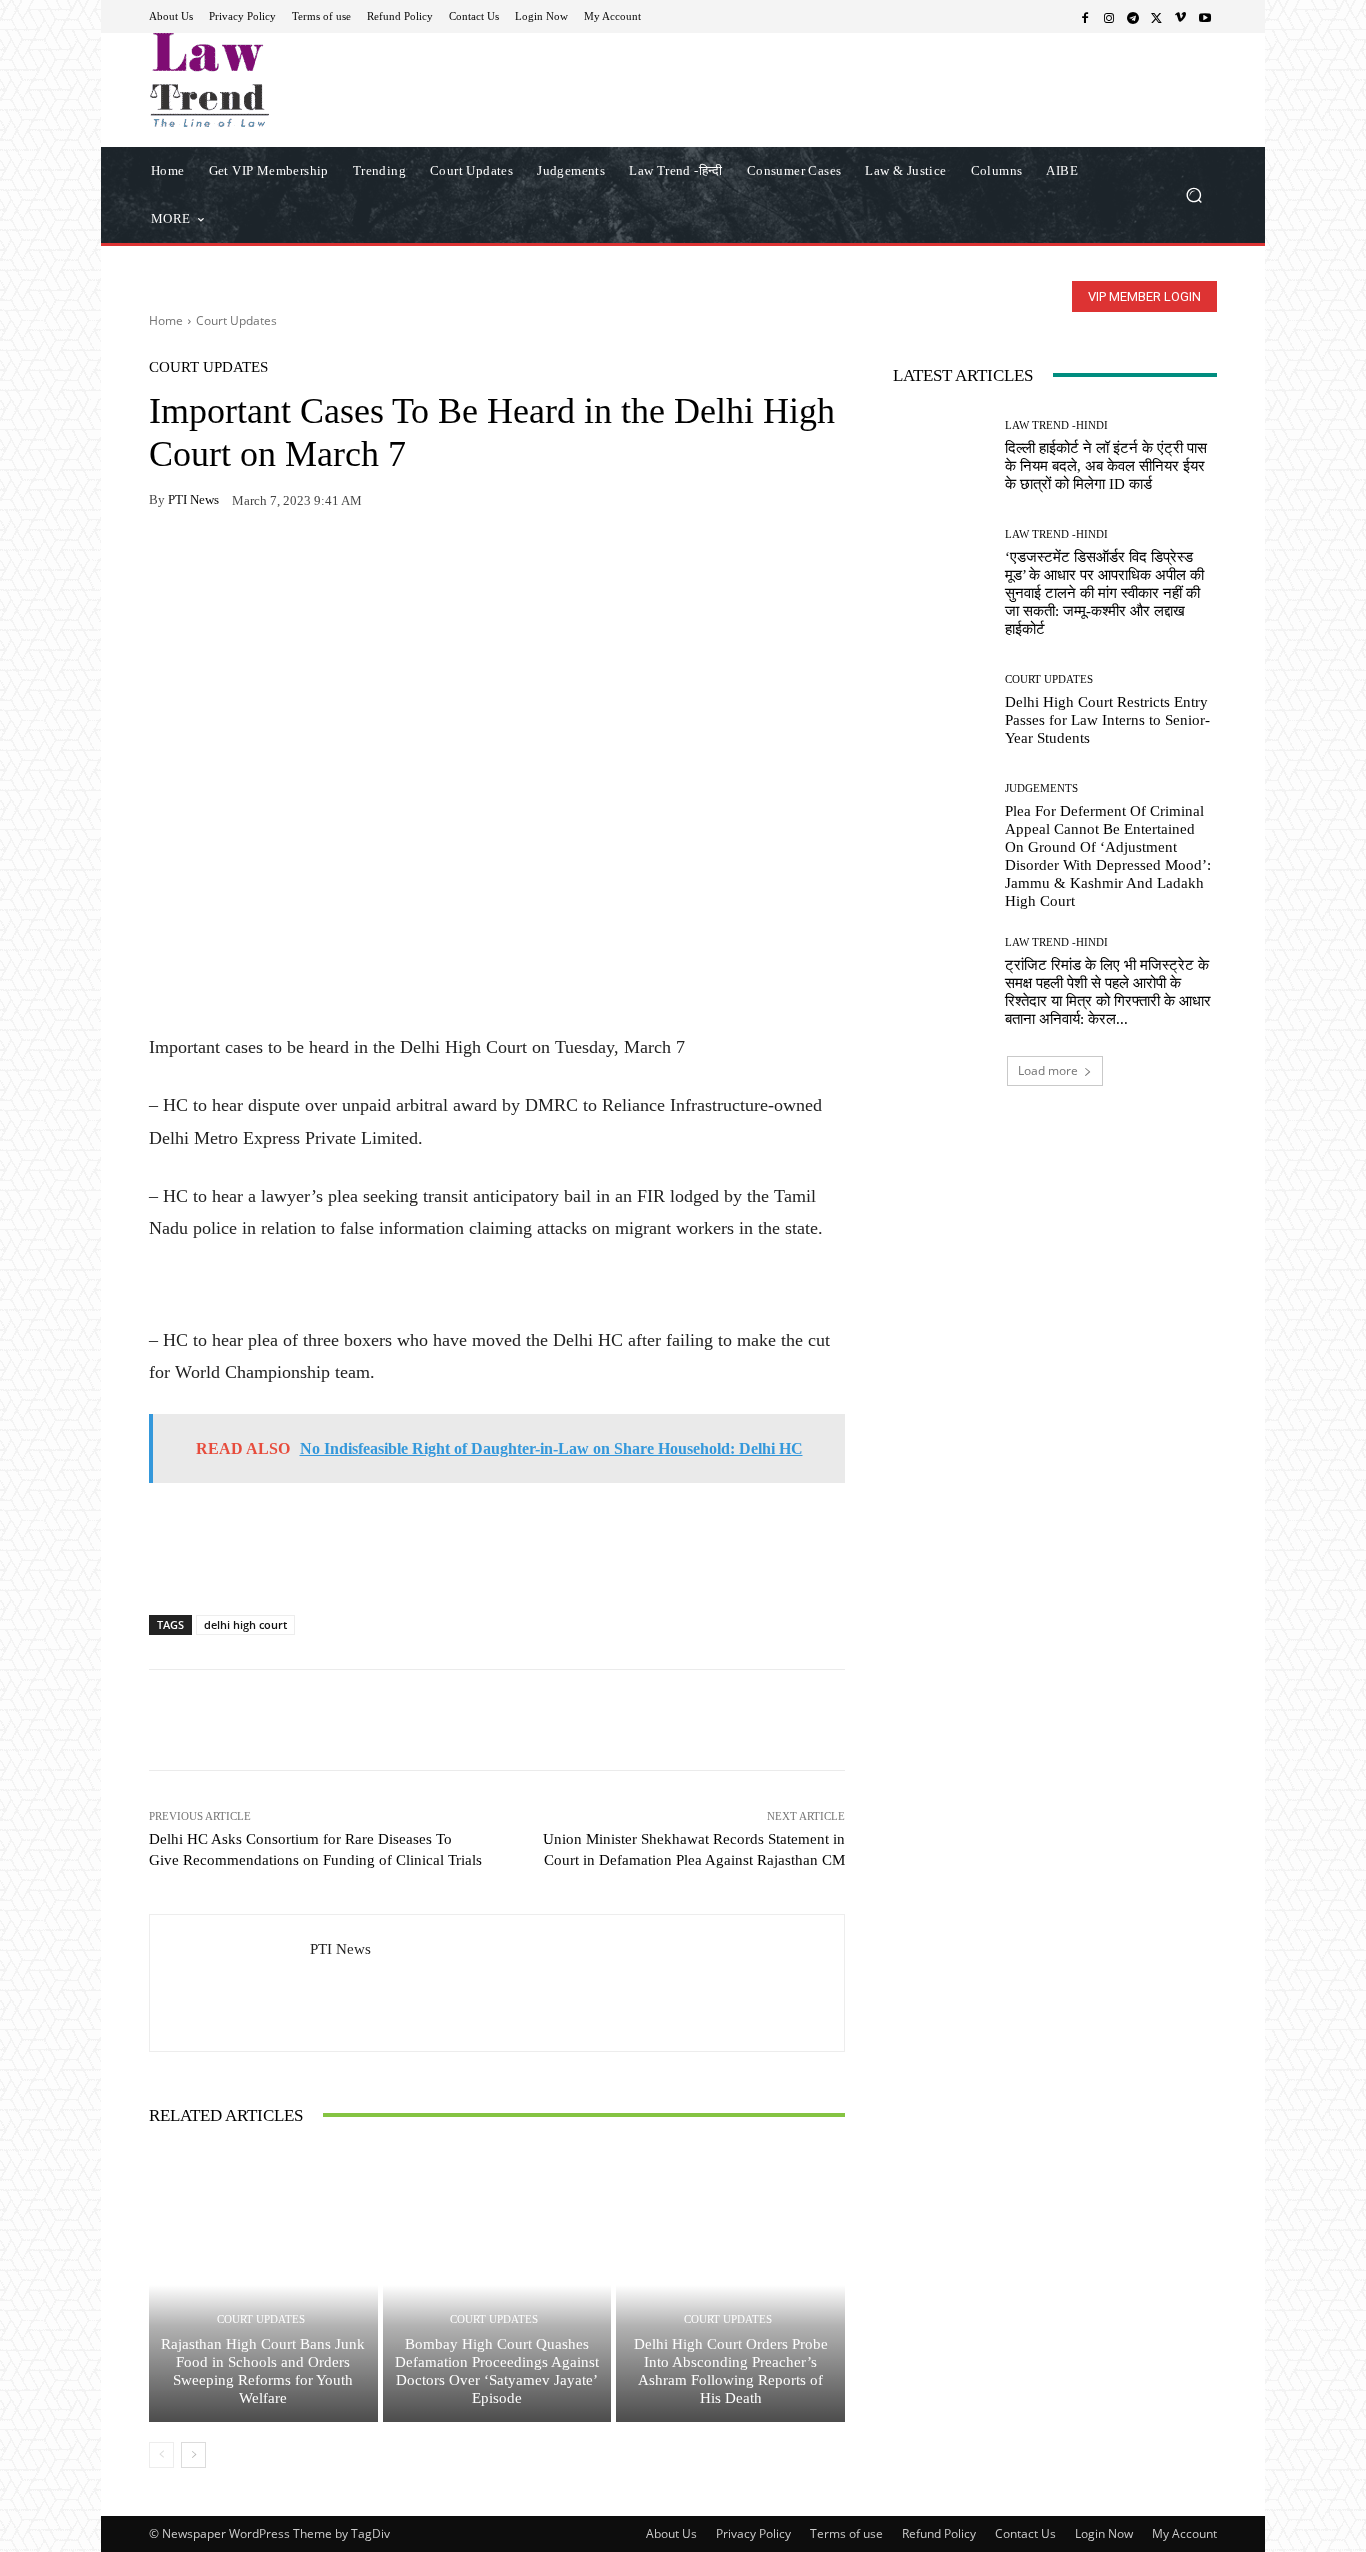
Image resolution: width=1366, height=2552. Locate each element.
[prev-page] (161, 2455)
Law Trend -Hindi (1056, 425)
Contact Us (1025, 2533)
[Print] (307, 563)
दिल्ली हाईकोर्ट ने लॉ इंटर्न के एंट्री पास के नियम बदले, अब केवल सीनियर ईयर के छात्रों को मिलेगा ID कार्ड (1106, 466)
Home (166, 320)
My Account (1184, 2533)
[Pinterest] (353, 563)
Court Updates (236, 320)
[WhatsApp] (215, 563)
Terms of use (846, 2533)
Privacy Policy (753, 2533)
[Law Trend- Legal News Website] (292, 80)
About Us (671, 2533)
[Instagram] (1109, 17)
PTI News (193, 499)
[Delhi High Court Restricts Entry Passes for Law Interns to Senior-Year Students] (941, 710)
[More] (400, 563)
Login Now (1104, 2533)
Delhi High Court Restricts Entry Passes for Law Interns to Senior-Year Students (1107, 720)
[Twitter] (1157, 17)
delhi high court (245, 1624)
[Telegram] (1133, 17)
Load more (1048, 1070)
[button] (1193, 194)
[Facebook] (1085, 17)
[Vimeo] (1181, 17)
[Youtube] (1205, 17)
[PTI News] (230, 1983)
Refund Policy (939, 2533)
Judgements (1041, 788)
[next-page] (193, 2455)
